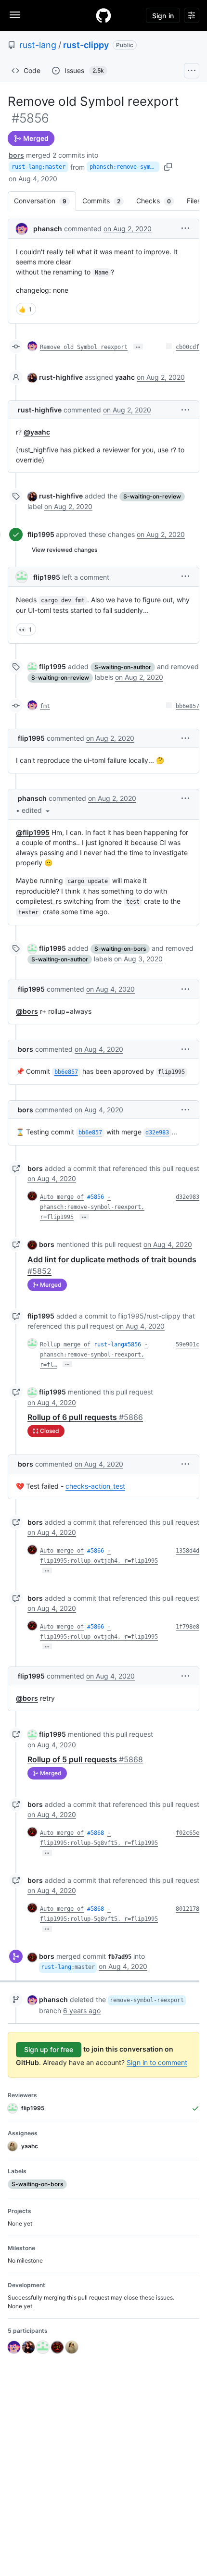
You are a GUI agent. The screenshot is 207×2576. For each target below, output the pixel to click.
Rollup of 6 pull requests (85, 1417)
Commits (106, 201)
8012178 (188, 1909)
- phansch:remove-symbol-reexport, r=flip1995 (92, 1207)
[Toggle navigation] (15, 15)
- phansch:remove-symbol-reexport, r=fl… (94, 1355)
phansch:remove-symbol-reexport (124, 167)
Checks (158, 201)
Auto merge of (62, 1197)
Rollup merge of (65, 1344)
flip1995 (41, 534)
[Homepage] (103, 15)
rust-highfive (61, 377)
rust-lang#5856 (117, 1344)
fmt (45, 706)
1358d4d (188, 1551)
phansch (48, 229)
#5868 (96, 1833)
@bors (27, 1011)
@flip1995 (33, 832)
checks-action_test (95, 1486)
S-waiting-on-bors (120, 949)
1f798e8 (188, 1627)
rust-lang (38, 45)
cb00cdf (188, 347)
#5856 (96, 1197)
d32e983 (188, 1197)
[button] (185, 228)
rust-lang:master (39, 167)
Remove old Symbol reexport (84, 347)
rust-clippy (86, 45)
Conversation (45, 201)
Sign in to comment (157, 2062)
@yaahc (37, 432)
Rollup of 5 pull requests (85, 1759)
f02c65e (188, 1833)
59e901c (188, 1344)
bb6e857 (188, 706)
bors (16, 155)
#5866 (96, 1551)
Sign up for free (49, 2049)
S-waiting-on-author (123, 667)
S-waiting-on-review (152, 496)
